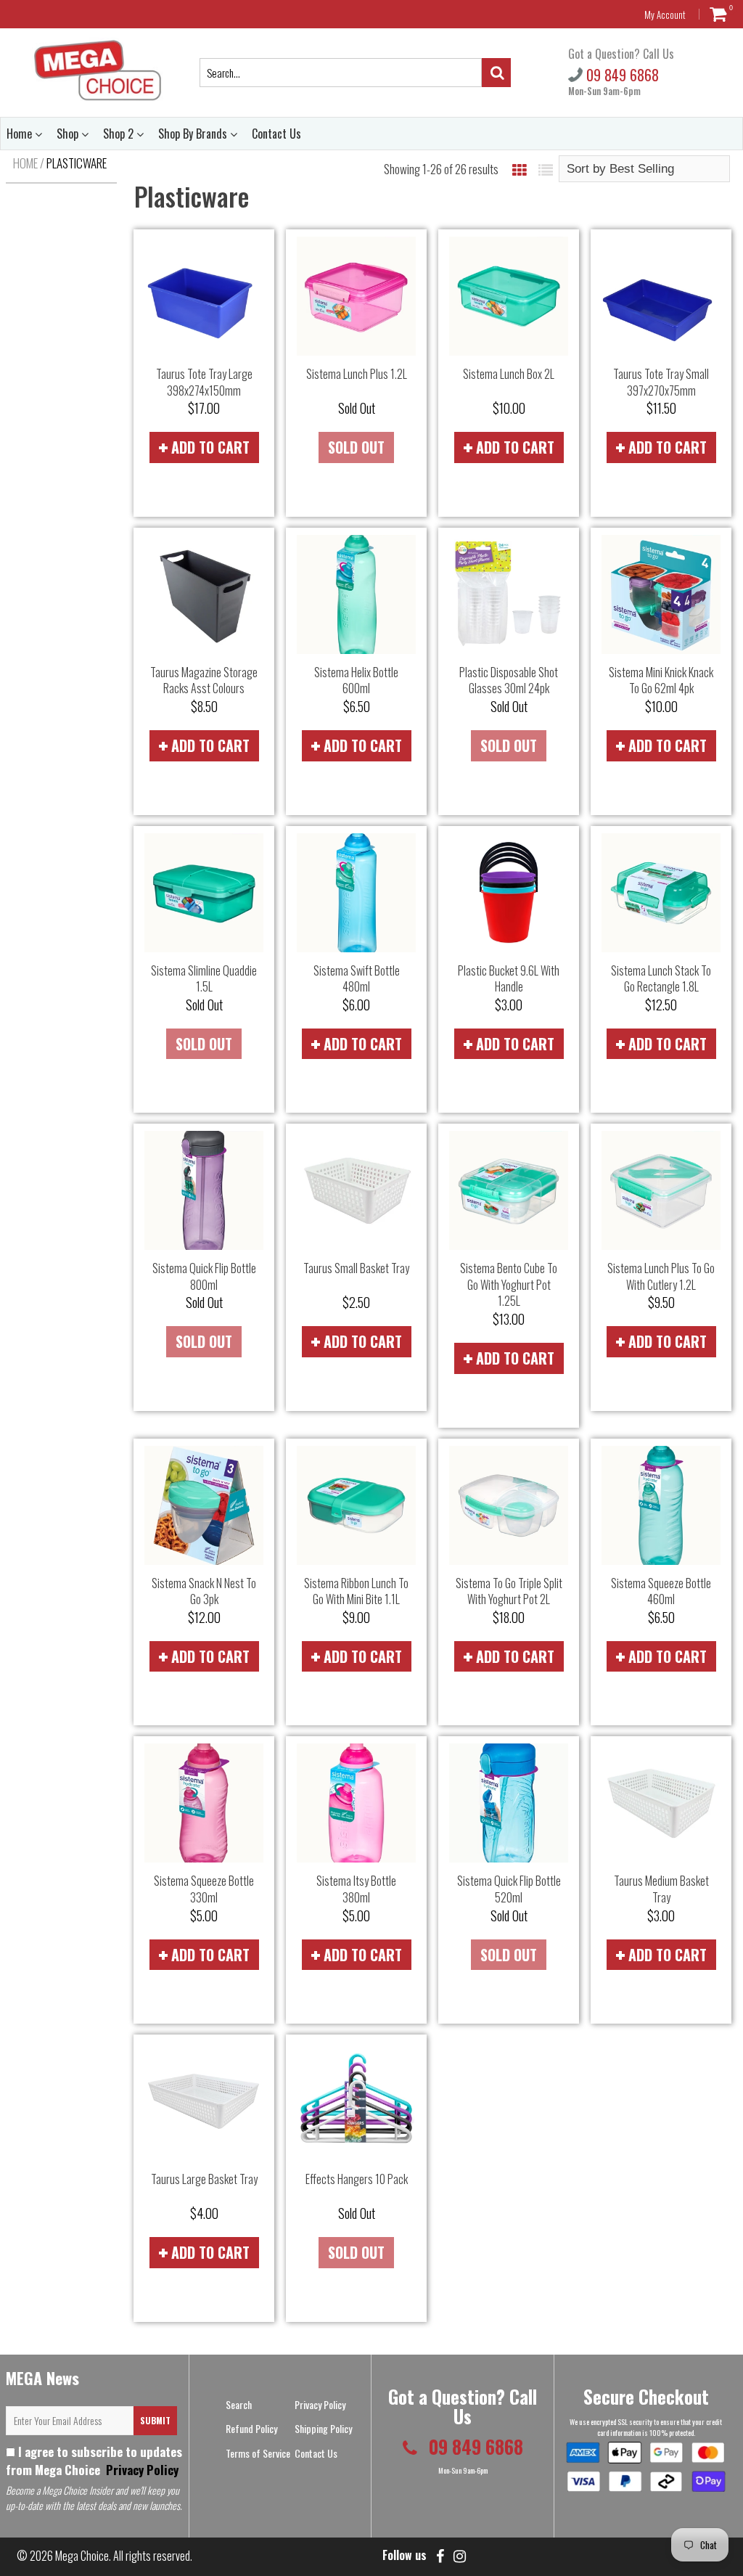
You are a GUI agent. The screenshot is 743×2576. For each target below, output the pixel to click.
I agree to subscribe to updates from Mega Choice (94, 2461)
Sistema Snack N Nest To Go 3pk (204, 1591)
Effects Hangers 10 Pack (357, 2179)
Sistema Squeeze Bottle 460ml (661, 1591)
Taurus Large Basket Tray (204, 2179)
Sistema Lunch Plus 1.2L (357, 374)
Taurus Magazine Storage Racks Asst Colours (204, 680)
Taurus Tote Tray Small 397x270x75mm (661, 382)
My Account (665, 15)
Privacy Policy (141, 2470)
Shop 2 (120, 134)
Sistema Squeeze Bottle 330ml (204, 1889)
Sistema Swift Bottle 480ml (357, 979)
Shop (69, 134)
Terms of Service (258, 2453)
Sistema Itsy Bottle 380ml (356, 1889)
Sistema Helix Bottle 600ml (356, 680)
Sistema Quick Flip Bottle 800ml (204, 1276)
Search (239, 2404)
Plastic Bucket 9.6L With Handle (509, 979)
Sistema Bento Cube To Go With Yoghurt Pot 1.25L (509, 1284)
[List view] (546, 169)
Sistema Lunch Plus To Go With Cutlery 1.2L (661, 1276)
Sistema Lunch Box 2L (509, 374)
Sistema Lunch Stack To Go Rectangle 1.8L (661, 979)
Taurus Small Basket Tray (356, 1268)
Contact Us (276, 134)
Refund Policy (251, 2428)
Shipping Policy (323, 2428)
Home (21, 134)
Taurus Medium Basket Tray (661, 1889)
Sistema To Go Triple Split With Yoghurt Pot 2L (509, 1591)
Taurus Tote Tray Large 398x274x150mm (204, 382)
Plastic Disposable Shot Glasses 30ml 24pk (509, 680)
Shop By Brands (194, 134)
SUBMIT (155, 2420)
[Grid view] (520, 169)
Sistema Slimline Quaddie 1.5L (204, 979)
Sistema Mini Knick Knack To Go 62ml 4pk (661, 680)
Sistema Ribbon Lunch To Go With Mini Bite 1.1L (356, 1591)
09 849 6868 (621, 75)
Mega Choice (82, 2556)
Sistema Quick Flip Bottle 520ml (509, 1889)
